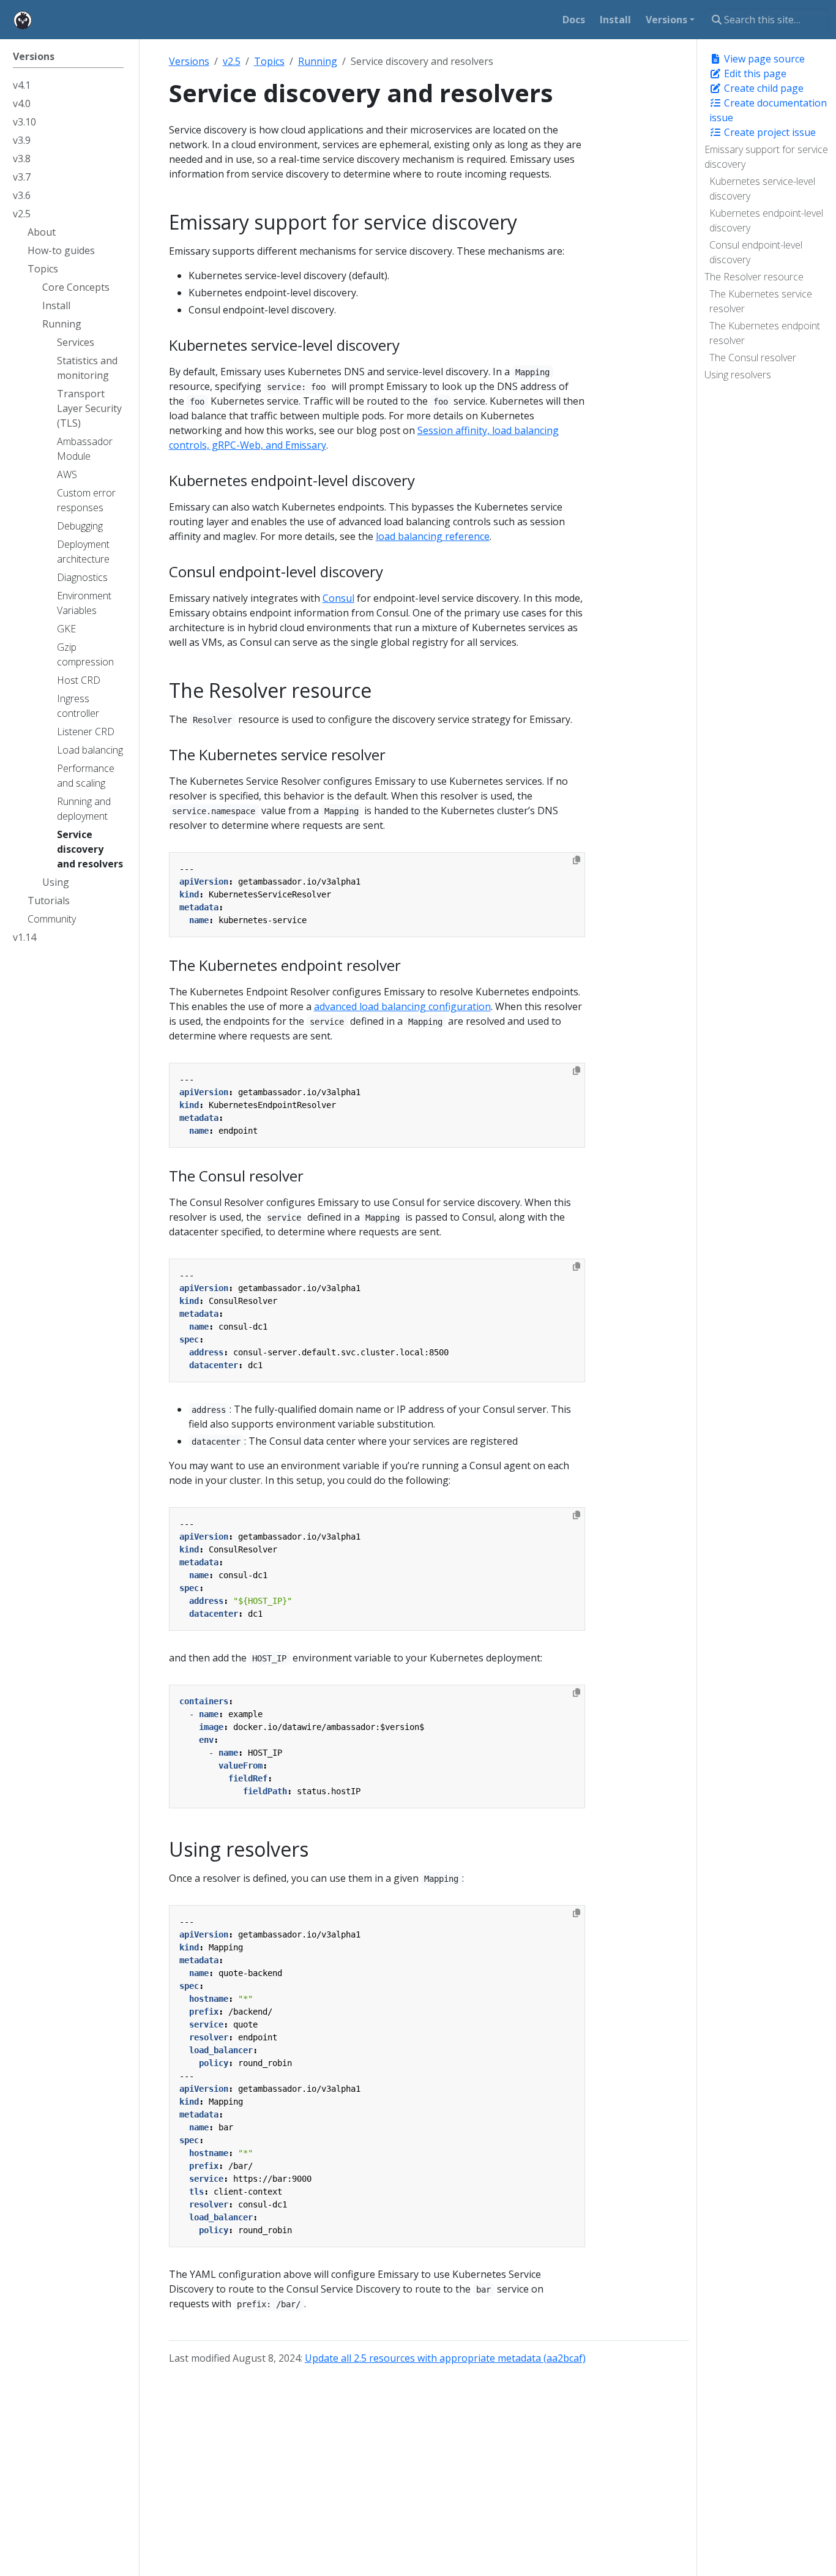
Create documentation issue (768, 110)
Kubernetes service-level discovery (762, 189)
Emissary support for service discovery (766, 157)
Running (318, 61)
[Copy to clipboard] (577, 860)
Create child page (763, 88)
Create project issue (769, 132)
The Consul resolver (753, 358)
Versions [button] (666, 20)
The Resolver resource (754, 277)
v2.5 (232, 61)
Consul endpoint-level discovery (756, 252)
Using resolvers (738, 375)
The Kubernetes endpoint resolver (765, 333)
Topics (269, 61)
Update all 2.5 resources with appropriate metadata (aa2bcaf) (445, 2358)
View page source (763, 59)
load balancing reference (433, 536)
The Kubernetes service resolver (761, 301)
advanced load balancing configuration (402, 1006)
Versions (189, 61)
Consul (338, 598)
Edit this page (754, 73)
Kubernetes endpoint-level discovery (766, 220)
